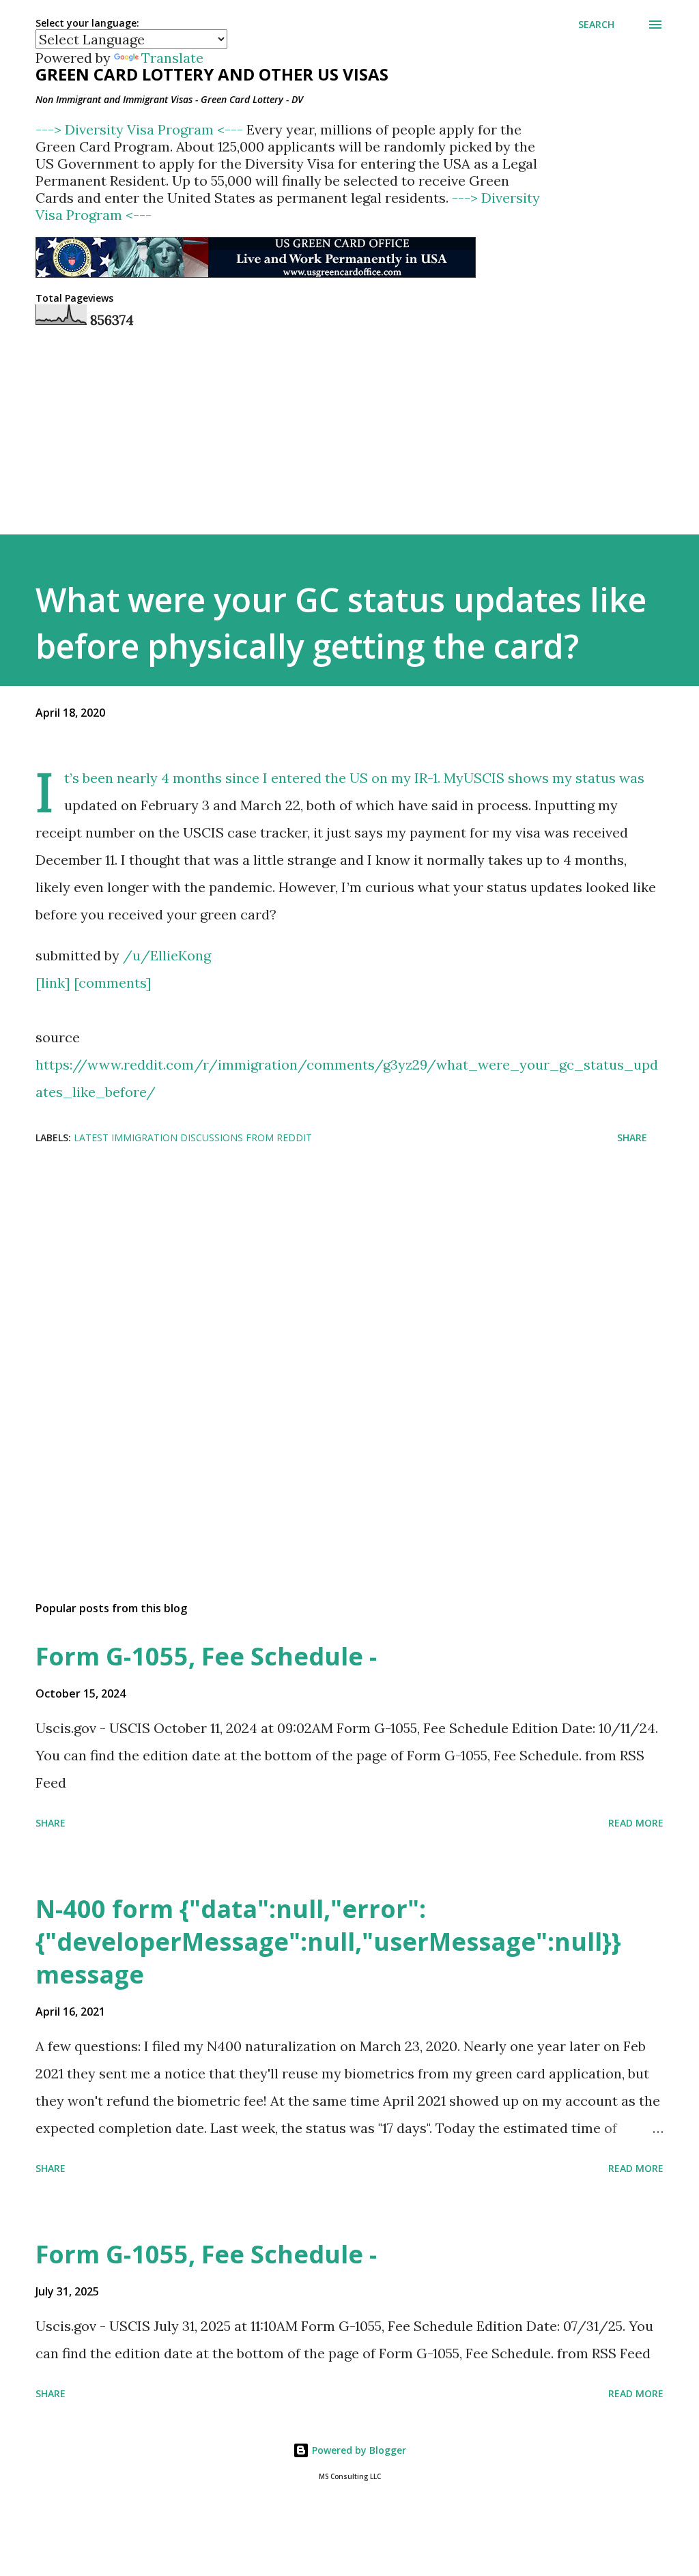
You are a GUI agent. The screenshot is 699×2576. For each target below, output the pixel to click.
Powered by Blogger (358, 2450)
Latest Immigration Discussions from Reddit (193, 1137)
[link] (53, 983)
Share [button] (632, 1137)
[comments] (113, 983)
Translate (172, 58)
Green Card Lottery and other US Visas (212, 74)
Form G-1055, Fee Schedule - (206, 1656)
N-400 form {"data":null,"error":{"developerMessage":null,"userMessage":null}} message (328, 1942)
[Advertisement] (349, 1292)
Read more (636, 1823)
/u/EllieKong (167, 955)
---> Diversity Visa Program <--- (141, 129)
